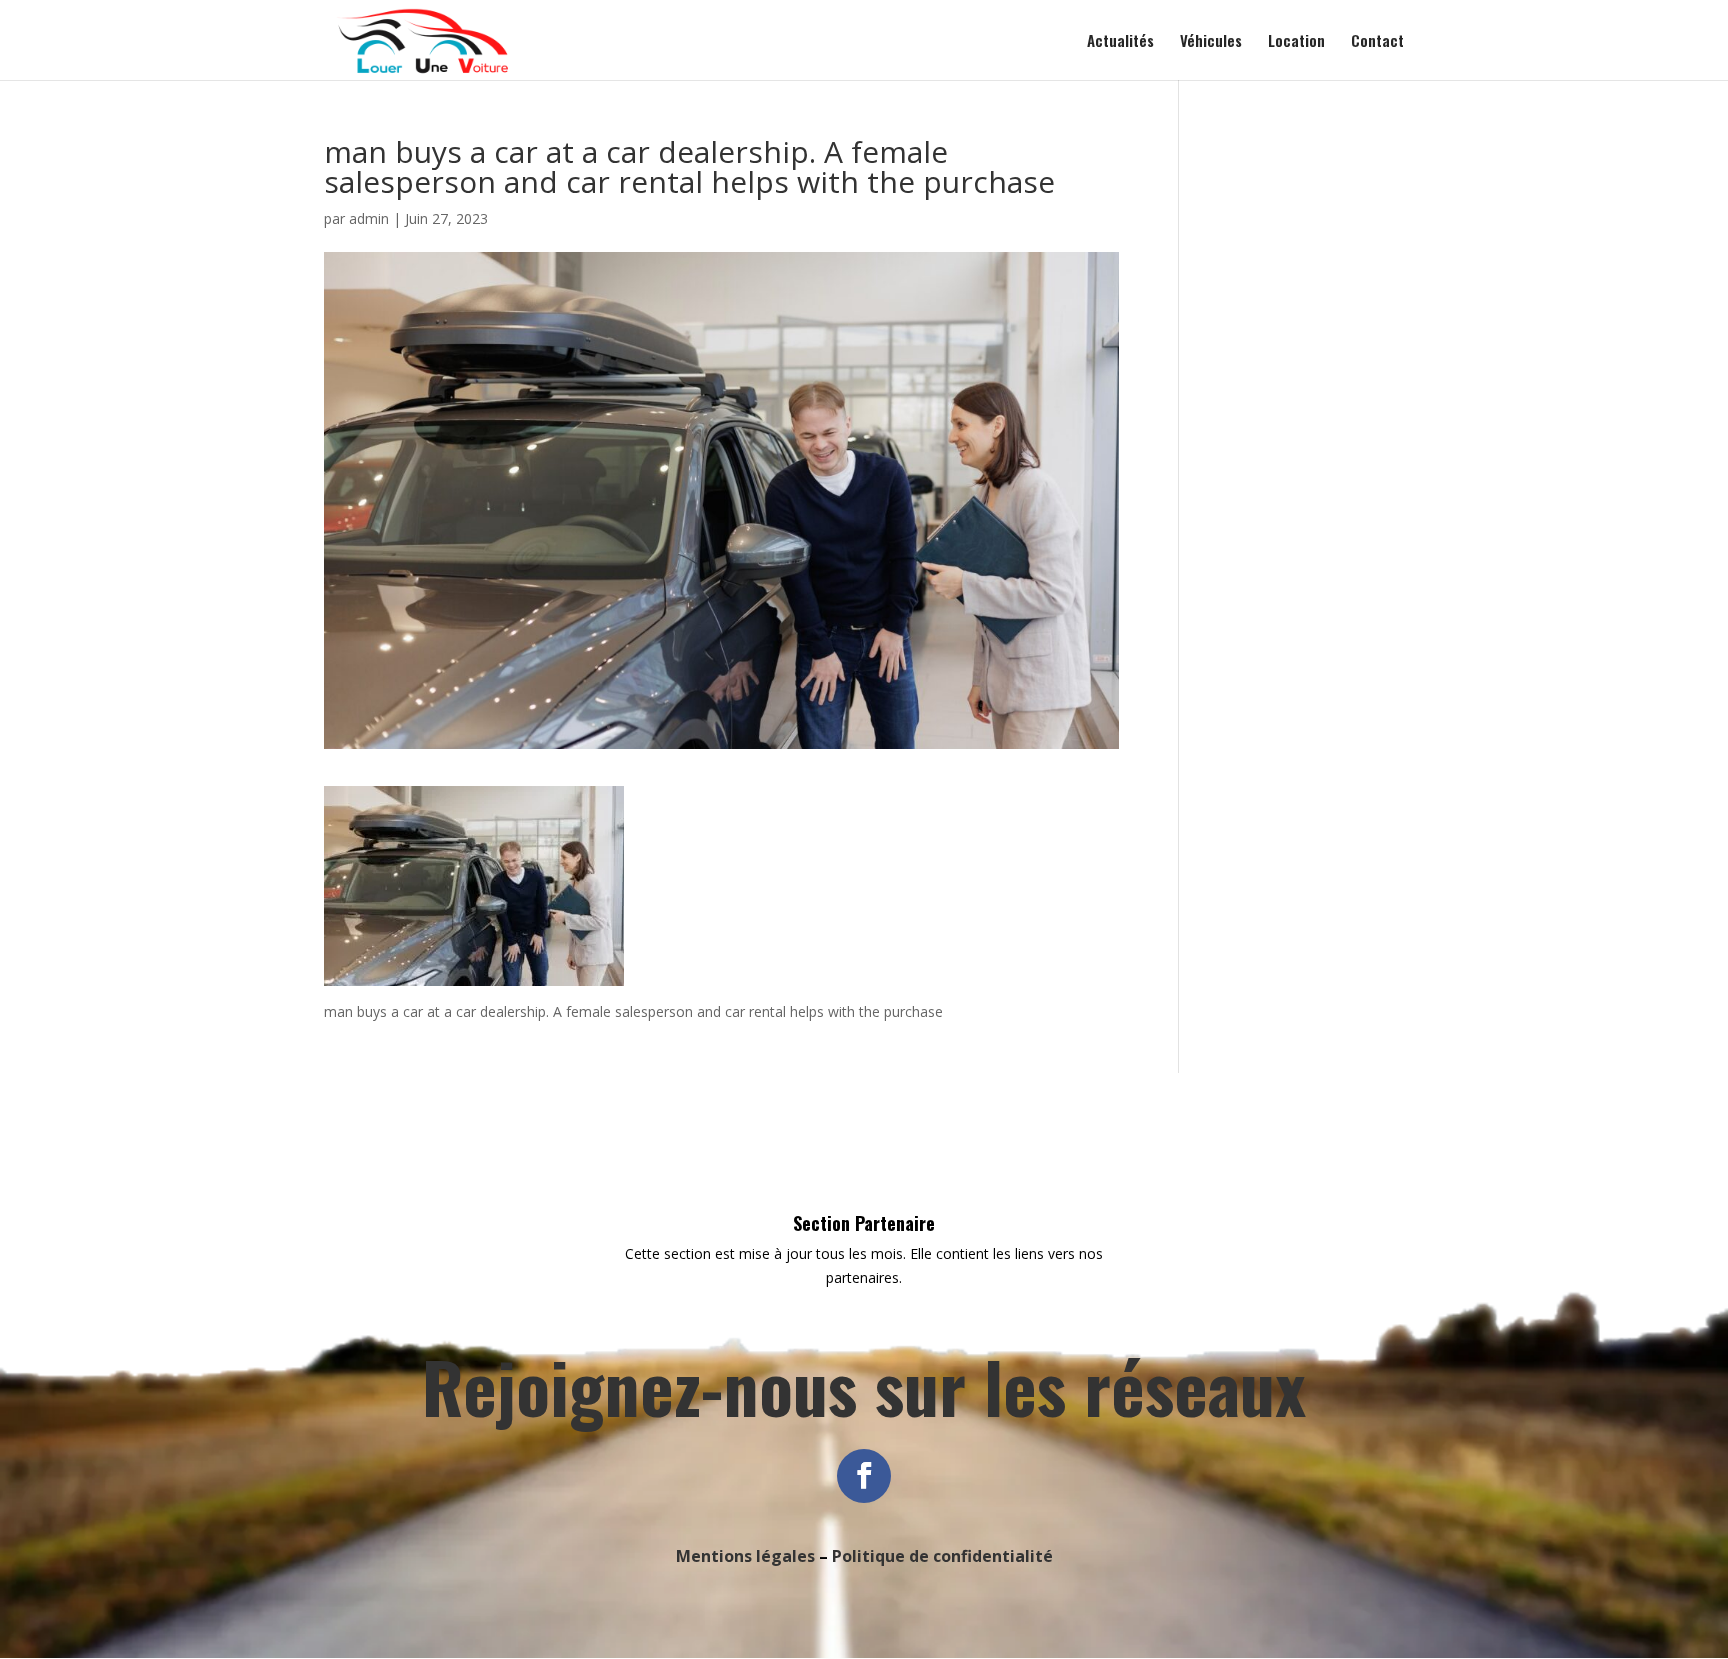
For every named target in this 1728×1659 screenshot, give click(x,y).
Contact (1377, 42)
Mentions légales (745, 1556)
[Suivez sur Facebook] (864, 1476)
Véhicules (1211, 42)
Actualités (1120, 42)
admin (369, 218)
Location (1296, 42)
